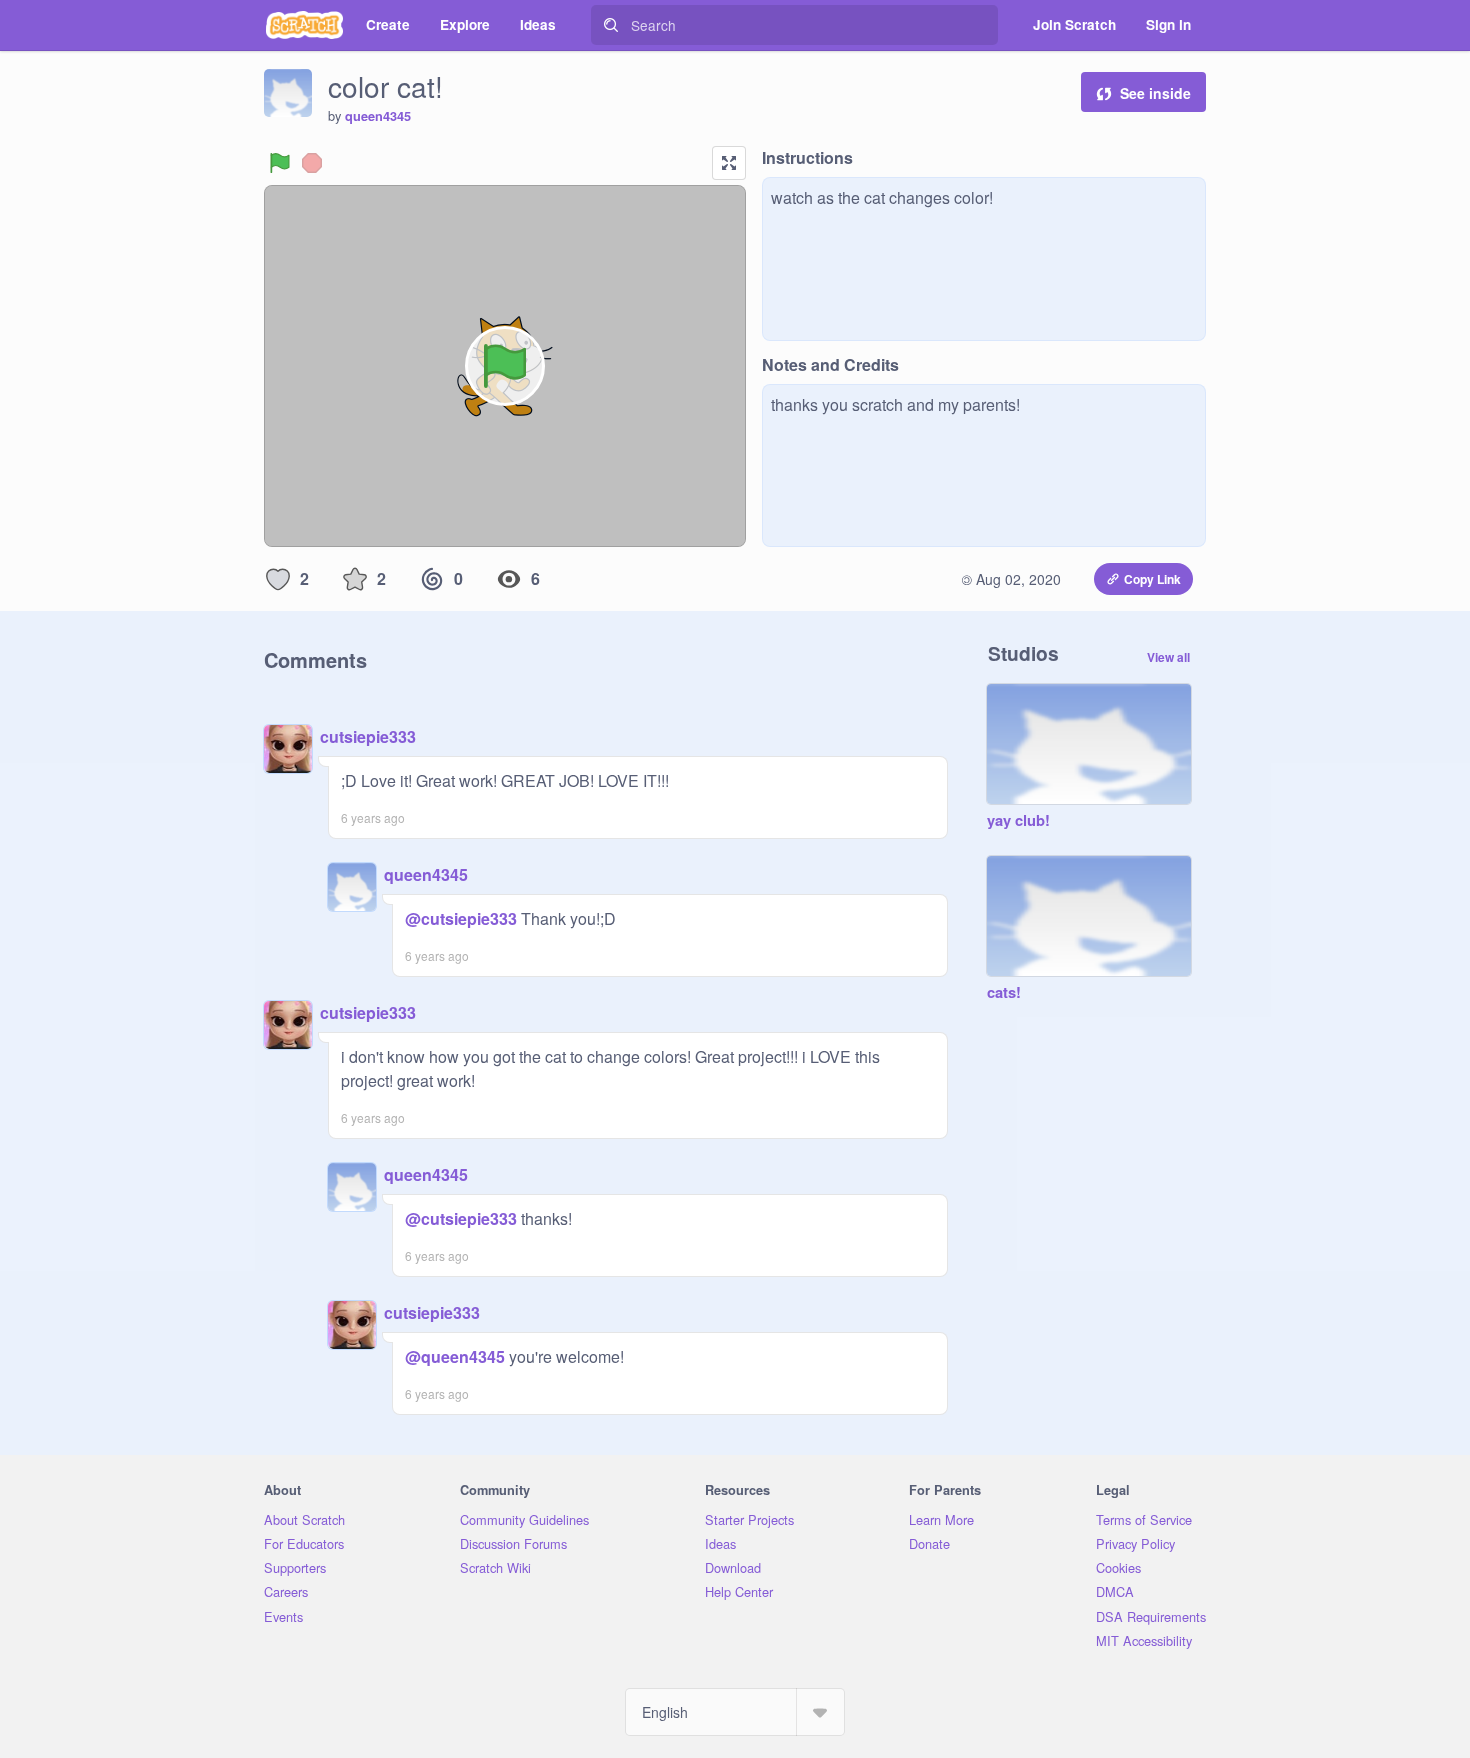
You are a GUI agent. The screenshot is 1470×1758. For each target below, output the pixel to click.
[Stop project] (312, 163)
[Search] (611, 25)
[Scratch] (304, 25)
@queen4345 (455, 1356)
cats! (1004, 993)
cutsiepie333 (368, 736)
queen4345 (378, 116)
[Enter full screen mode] (729, 163)
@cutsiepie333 (461, 918)
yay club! (1018, 821)
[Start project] (280, 163)
